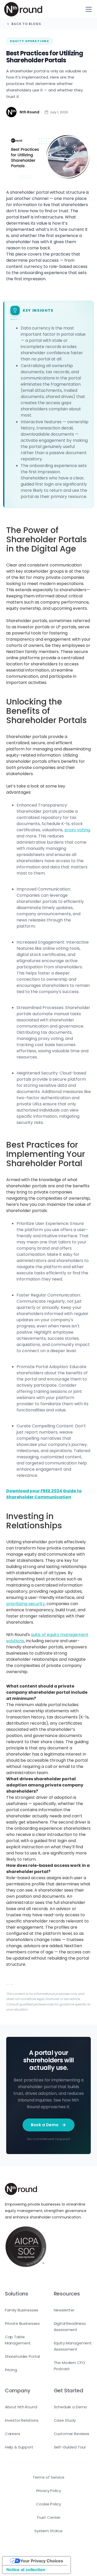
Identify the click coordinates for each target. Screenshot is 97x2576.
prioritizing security (25, 1604)
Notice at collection (26, 2570)
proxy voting (77, 830)
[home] (23, 9)
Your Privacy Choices (42, 2561)
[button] (88, 9)
